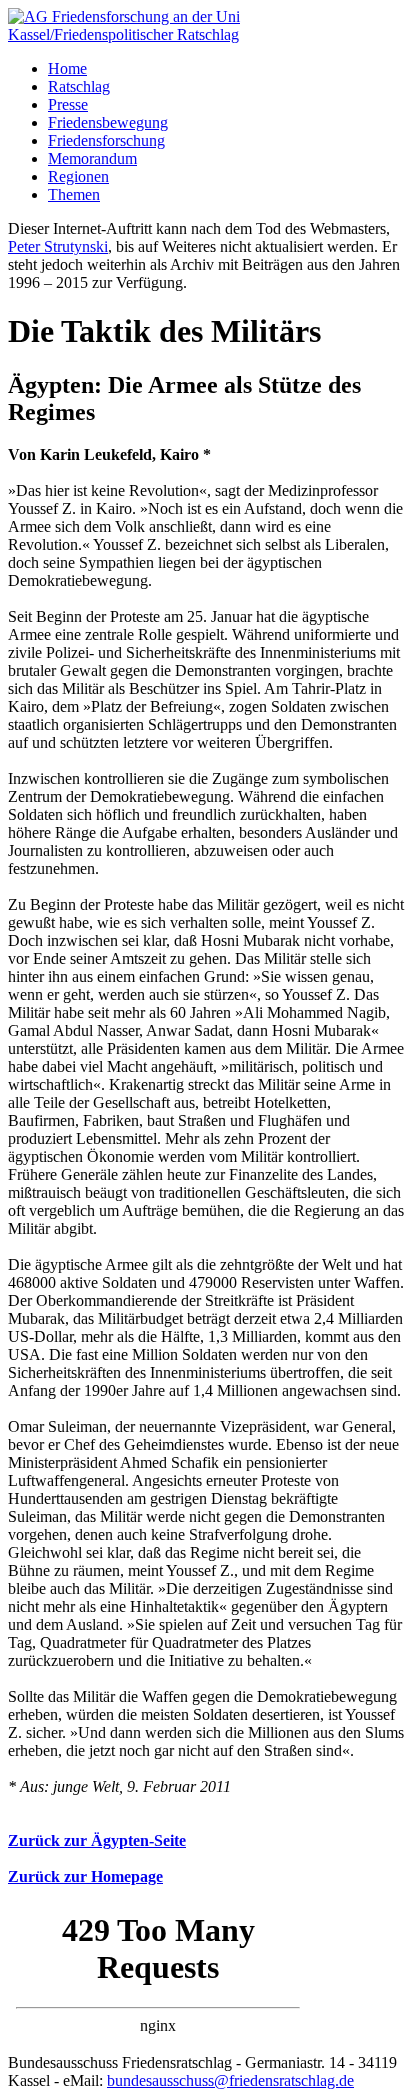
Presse (68, 104)
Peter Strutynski (58, 246)
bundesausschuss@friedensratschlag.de (230, 2080)
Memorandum (92, 158)
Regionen (78, 176)
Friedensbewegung (108, 122)
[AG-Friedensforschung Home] (206, 34)
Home (67, 68)
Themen (74, 194)
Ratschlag (79, 86)
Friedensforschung (106, 140)
